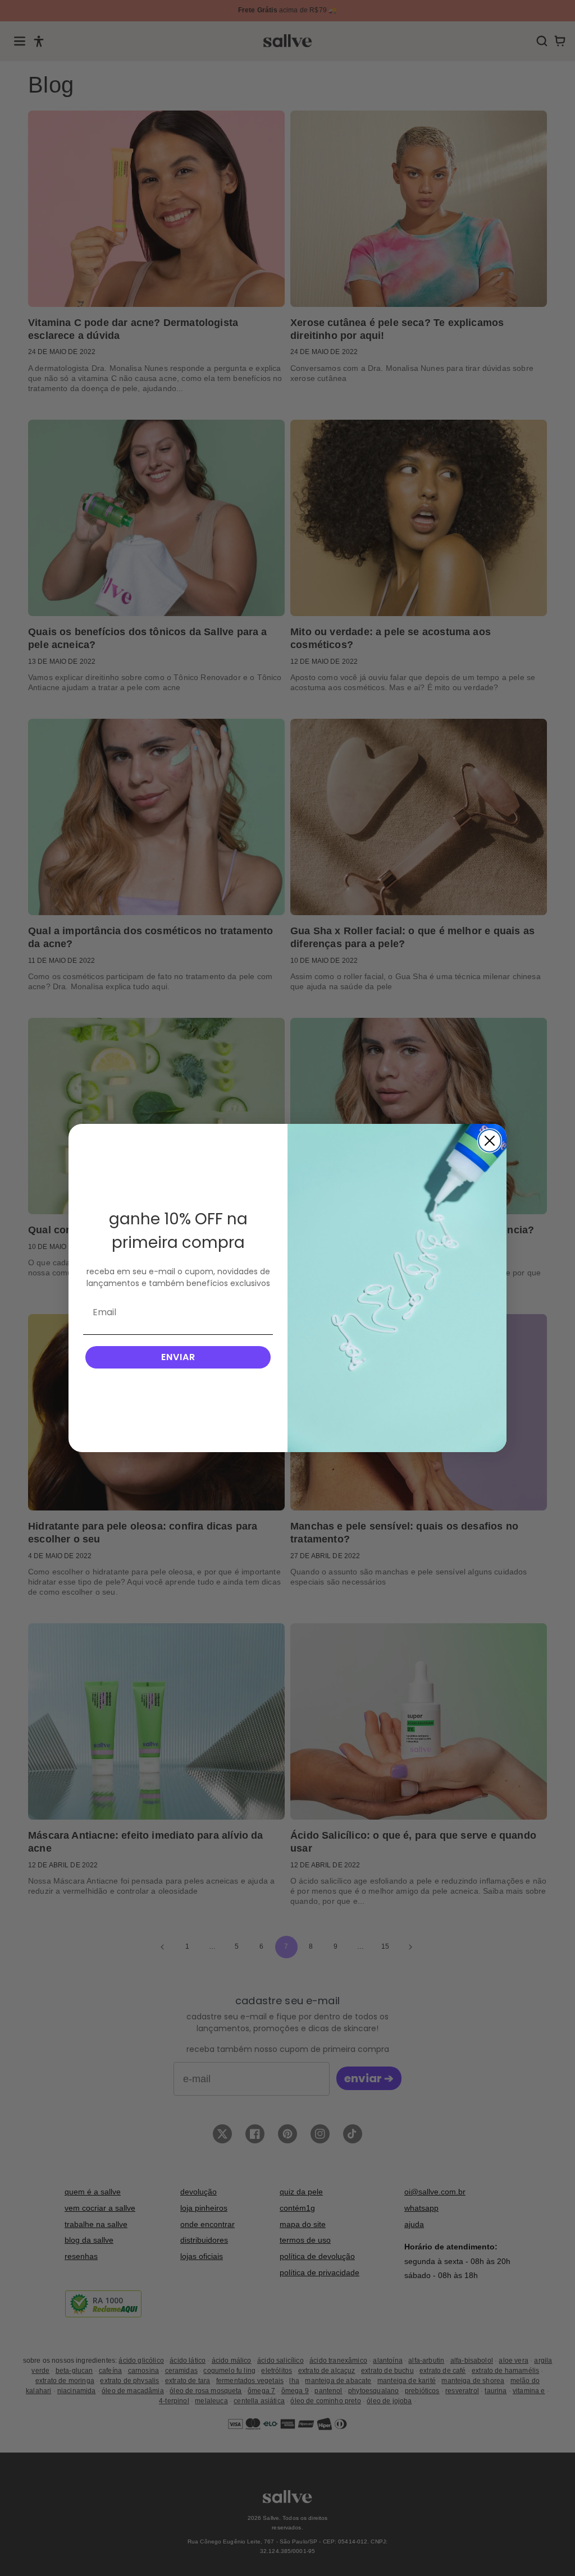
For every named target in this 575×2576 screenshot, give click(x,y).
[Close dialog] (490, 1141)
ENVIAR (178, 1357)
